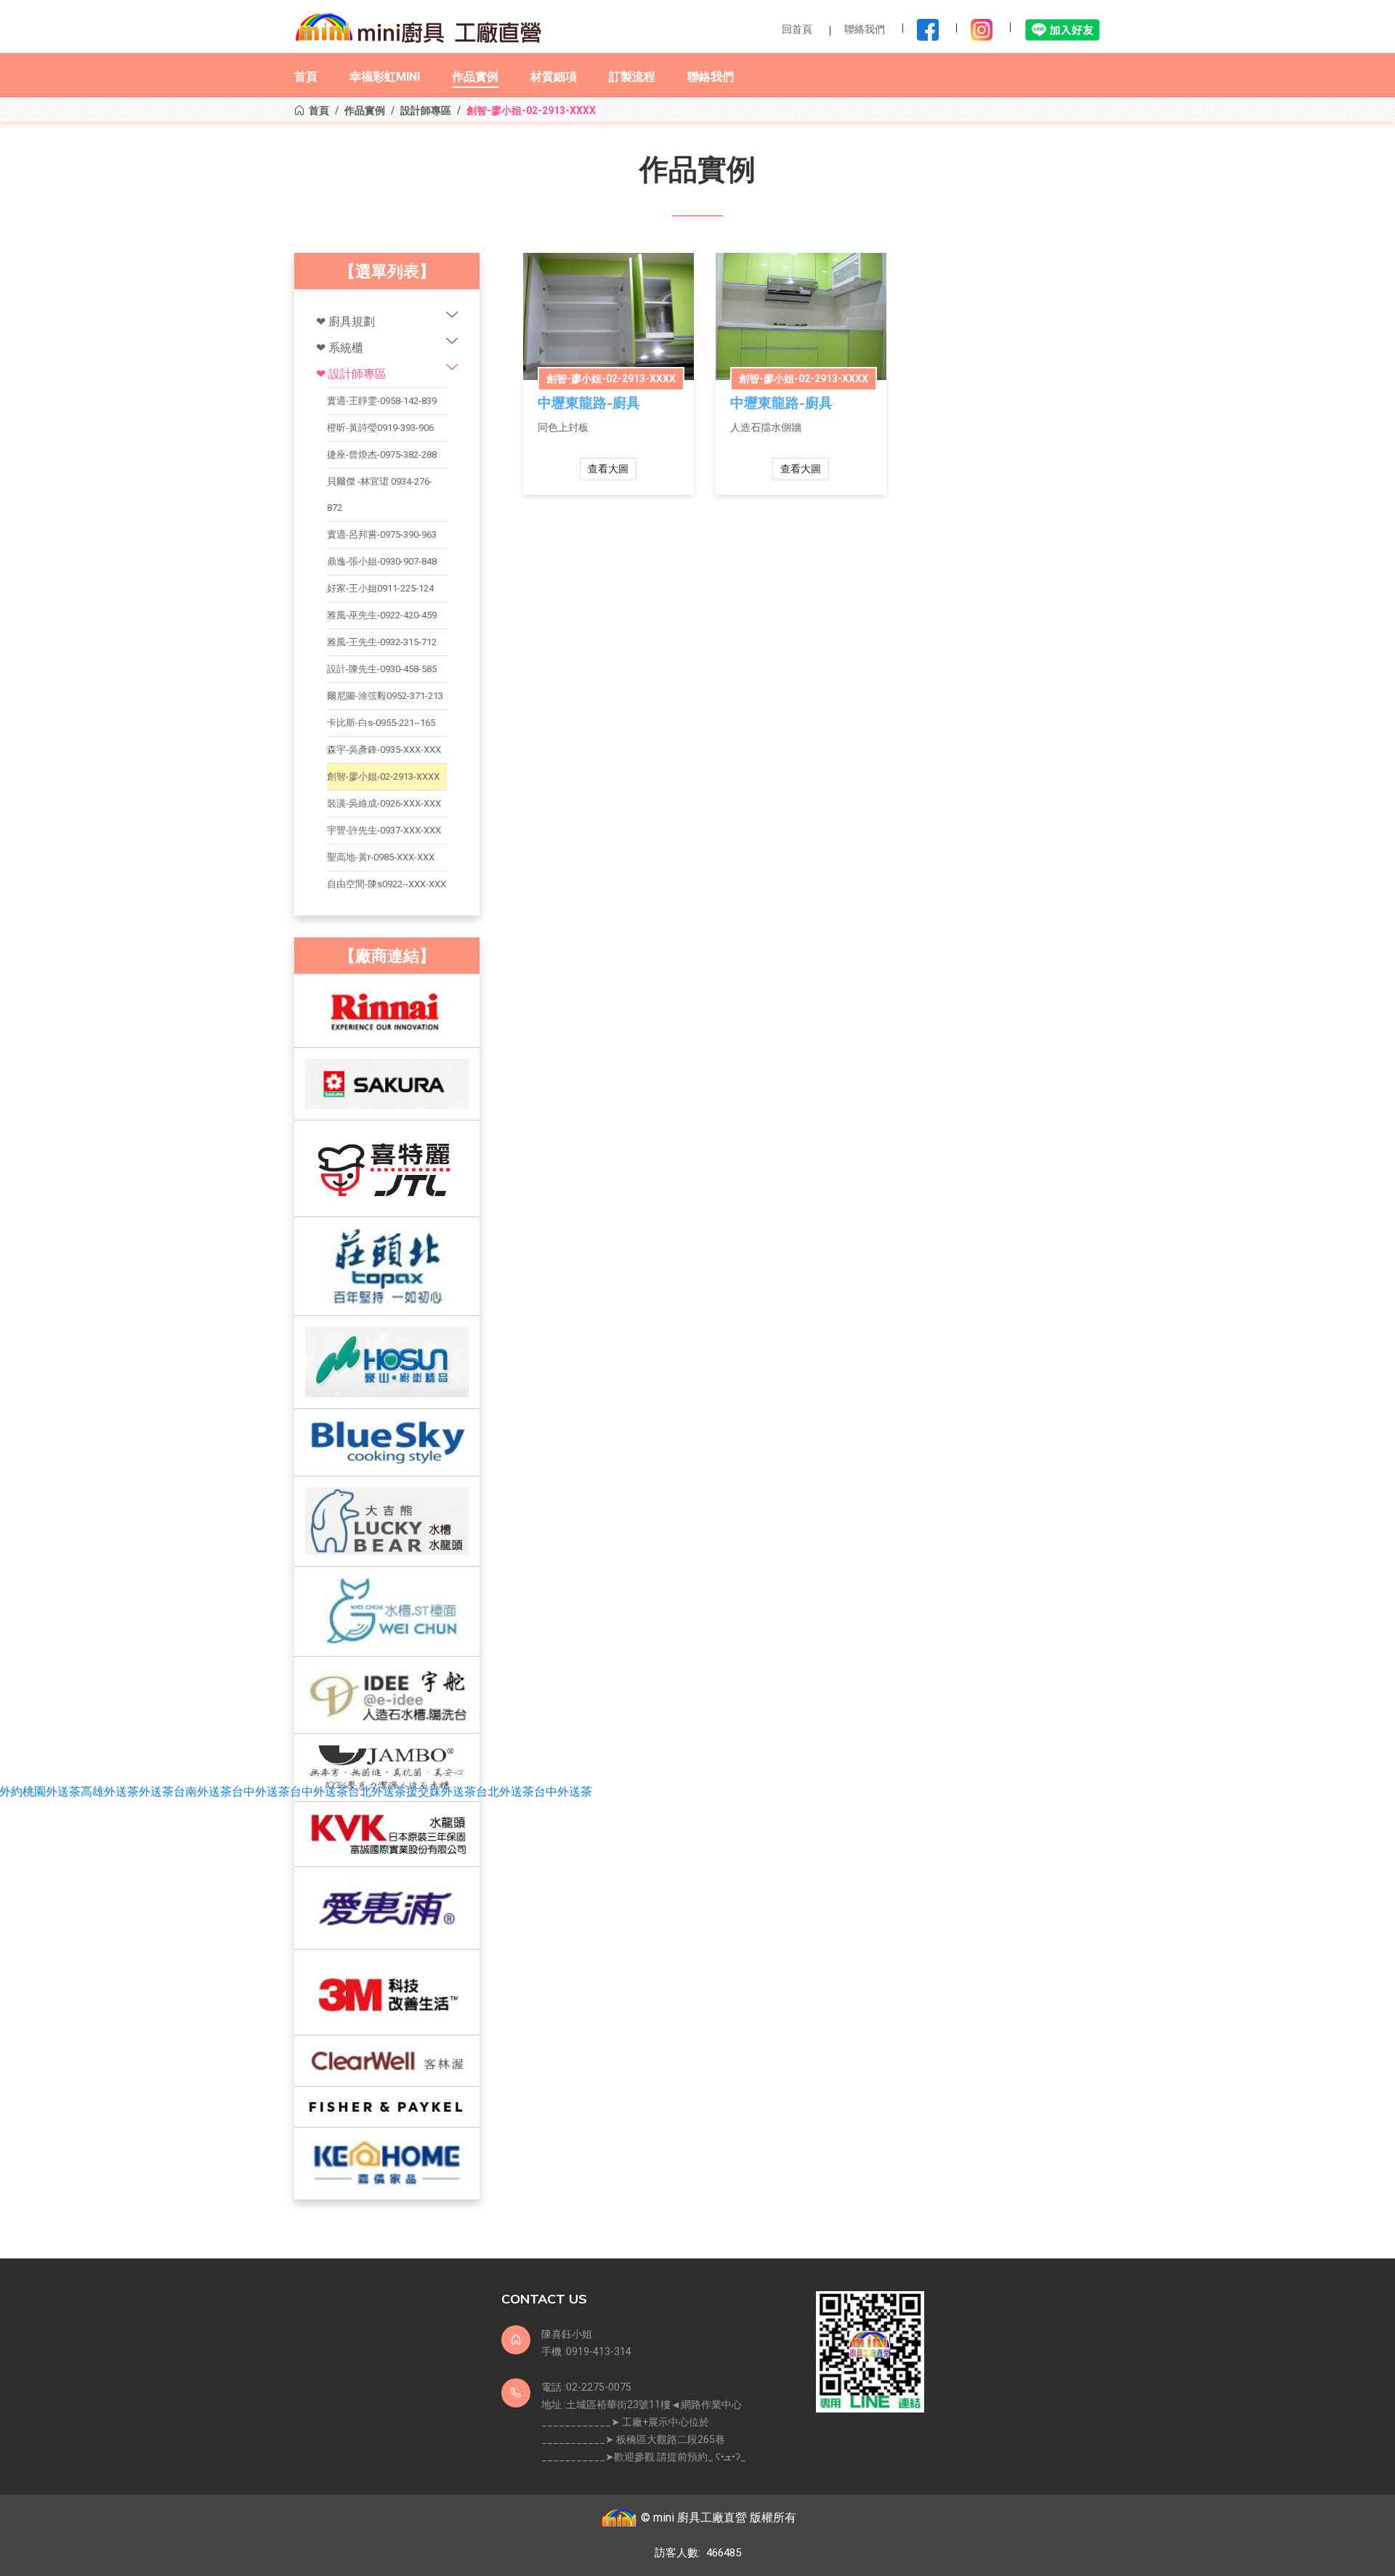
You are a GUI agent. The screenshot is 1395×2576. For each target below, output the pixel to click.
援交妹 (424, 1792)
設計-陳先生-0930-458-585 (382, 669)
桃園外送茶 (52, 1792)
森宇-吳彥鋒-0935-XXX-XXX (384, 750)
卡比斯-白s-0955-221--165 (381, 723)
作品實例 (475, 77)
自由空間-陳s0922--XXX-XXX (387, 884)
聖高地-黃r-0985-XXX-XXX (381, 857)
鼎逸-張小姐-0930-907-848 (382, 561)
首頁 (306, 77)
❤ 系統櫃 (340, 348)
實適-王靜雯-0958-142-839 (382, 401)
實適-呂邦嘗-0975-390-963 (382, 534)
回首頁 (797, 29)
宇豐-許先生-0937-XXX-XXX (384, 830)
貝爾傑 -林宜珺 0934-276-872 (380, 494)
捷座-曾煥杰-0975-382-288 (382, 455)
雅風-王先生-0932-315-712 (382, 642)
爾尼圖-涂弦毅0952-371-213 (385, 696)
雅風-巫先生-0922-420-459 (382, 615)
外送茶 (156, 1792)
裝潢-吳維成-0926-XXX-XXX (384, 803)
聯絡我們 (865, 29)
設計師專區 (426, 110)
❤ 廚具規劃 (345, 322)
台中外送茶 (261, 1792)
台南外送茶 (203, 1792)
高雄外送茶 (110, 1792)
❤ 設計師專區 (351, 374)
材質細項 (554, 77)
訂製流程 (632, 77)
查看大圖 (608, 469)
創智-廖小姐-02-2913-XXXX (383, 776)
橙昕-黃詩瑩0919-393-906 (380, 428)
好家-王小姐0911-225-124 (380, 588)
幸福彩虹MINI (385, 77)
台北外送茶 (377, 1792)
